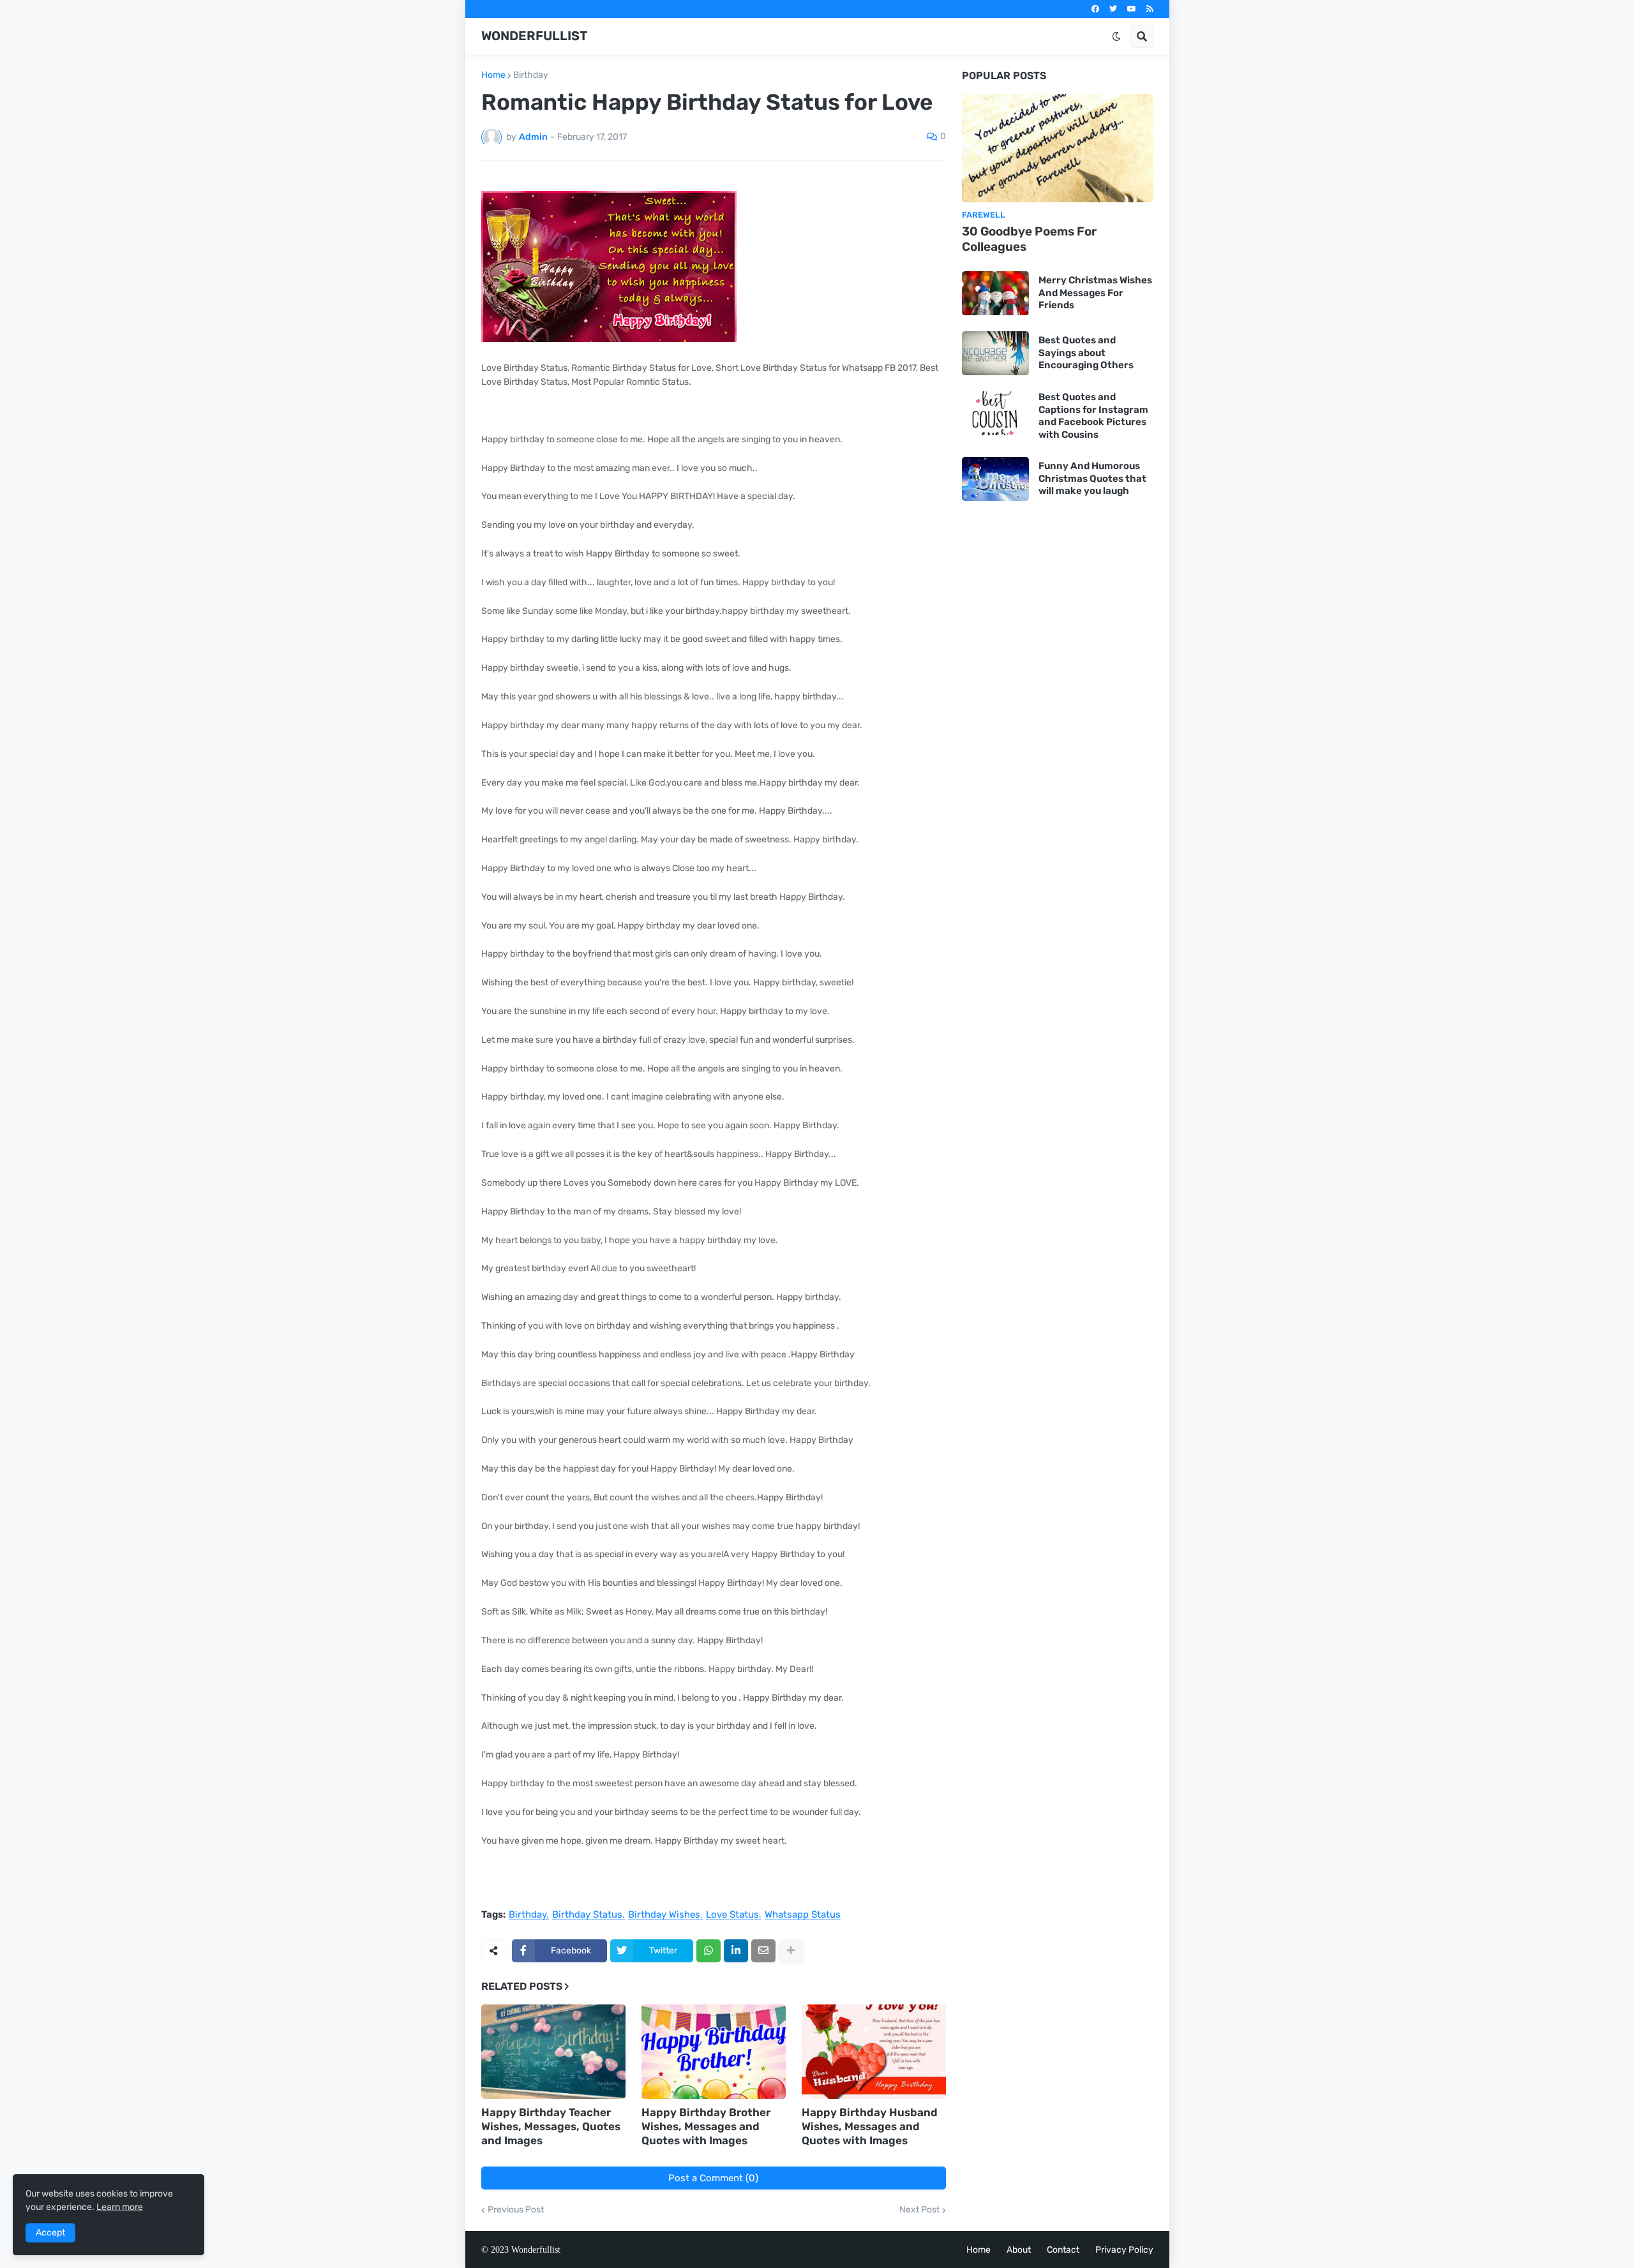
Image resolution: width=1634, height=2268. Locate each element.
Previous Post (516, 2210)
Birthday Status (587, 1915)
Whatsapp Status (803, 1915)
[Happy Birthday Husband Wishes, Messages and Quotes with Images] (874, 2052)
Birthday (531, 75)
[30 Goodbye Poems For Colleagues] (1058, 148)
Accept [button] (50, 2233)
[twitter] (1113, 9)
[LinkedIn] (736, 1951)
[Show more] (791, 1951)
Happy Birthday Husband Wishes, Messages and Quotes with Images (870, 2126)
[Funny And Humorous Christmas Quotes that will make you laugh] (995, 479)
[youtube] (1132, 9)
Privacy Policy (1124, 2250)
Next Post (919, 2210)
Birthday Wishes (664, 1915)
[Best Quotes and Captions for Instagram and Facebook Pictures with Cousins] (995, 413)
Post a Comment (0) (713, 2178)
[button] (1116, 36)
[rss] (1150, 9)
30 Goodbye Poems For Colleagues (1029, 239)
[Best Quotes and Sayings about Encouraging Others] (995, 353)
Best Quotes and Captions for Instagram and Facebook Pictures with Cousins (1093, 416)
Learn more (120, 2207)
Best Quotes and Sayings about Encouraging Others (1086, 353)
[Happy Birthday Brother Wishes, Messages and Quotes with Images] (714, 2052)
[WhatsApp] (708, 1951)
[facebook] (1095, 9)
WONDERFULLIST (534, 36)
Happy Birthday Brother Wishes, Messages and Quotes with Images (706, 2126)
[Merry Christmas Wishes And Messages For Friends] (995, 293)
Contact (1063, 2250)
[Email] (763, 1951)
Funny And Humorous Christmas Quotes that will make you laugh (1092, 478)
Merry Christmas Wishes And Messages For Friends (1095, 293)
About (1019, 2250)
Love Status (732, 1915)
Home (493, 75)
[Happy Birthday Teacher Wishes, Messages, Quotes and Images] (553, 2052)
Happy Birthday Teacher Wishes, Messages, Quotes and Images (551, 2126)
